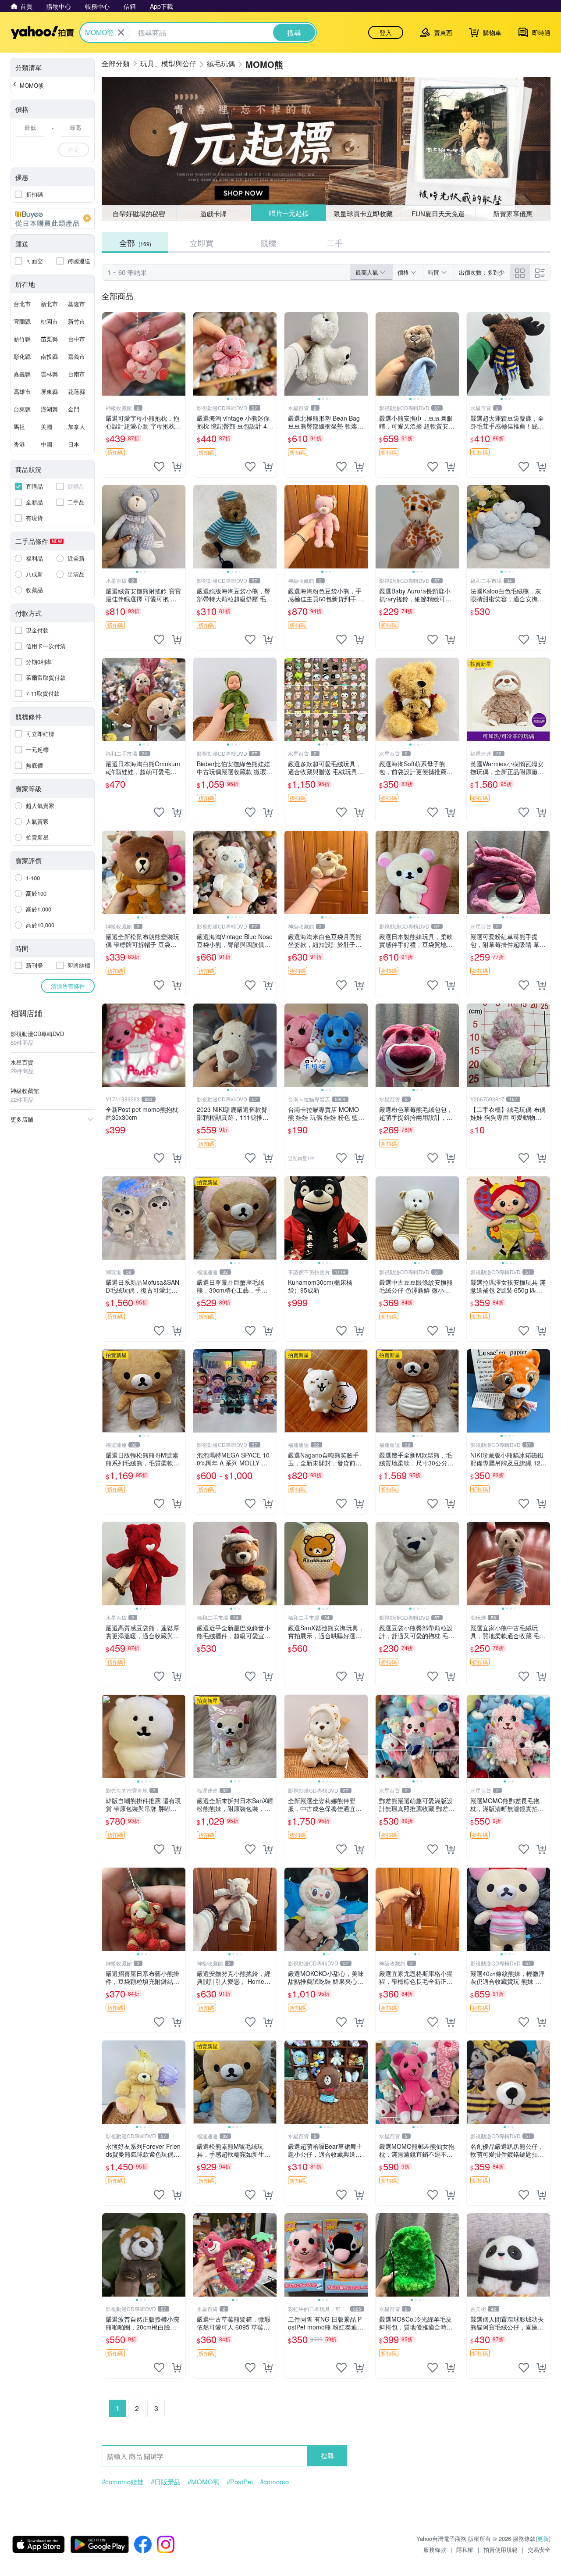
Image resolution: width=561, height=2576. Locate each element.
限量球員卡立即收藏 (364, 213)
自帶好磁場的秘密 (139, 213)
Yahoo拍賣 (42, 32)
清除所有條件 (68, 986)
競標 (268, 243)
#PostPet (240, 2482)
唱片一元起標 (288, 213)
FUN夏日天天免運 (438, 213)
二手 (335, 243)
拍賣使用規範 (501, 2549)
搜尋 (327, 2456)
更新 (543, 2538)
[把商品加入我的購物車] (177, 467)
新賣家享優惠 (513, 213)
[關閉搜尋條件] (121, 32)
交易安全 (539, 2549)
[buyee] (53, 218)
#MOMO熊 (204, 2482)
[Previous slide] (199, 354)
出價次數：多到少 (482, 272)
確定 (74, 149)
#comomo (274, 2482)
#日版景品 (166, 2482)
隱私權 (465, 2549)
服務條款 (435, 2549)
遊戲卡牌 (213, 213)
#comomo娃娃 (123, 2482)
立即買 (202, 243)
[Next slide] (271, 354)
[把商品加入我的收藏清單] (159, 467)
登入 (386, 32)
